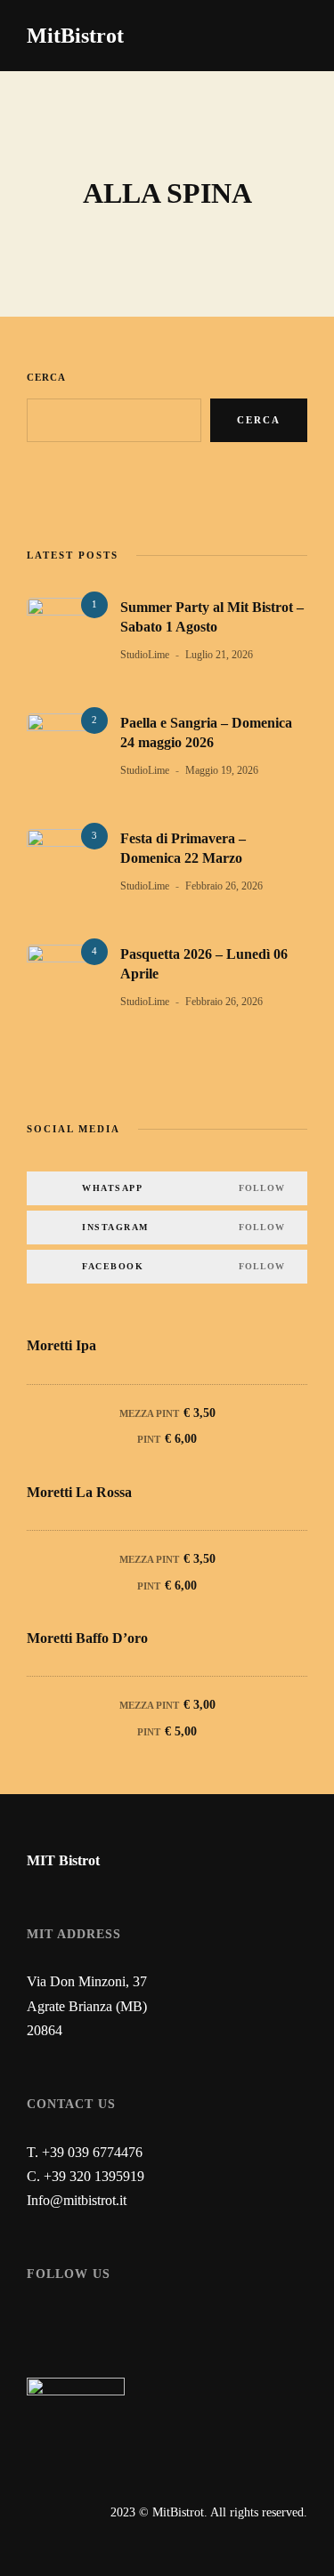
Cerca (46, 377)
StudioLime (145, 655)
